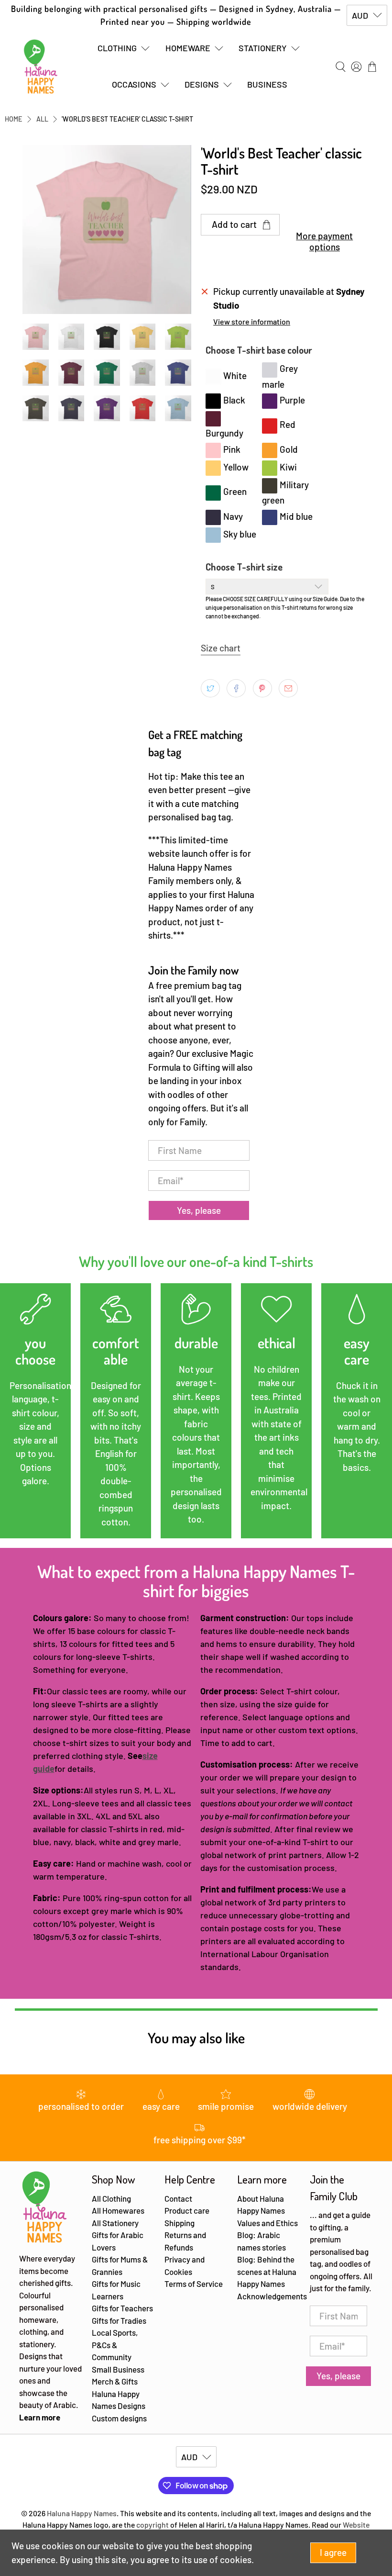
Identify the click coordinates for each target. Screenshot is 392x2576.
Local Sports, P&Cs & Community (115, 2345)
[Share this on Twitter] (210, 688)
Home (14, 119)
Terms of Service (194, 2284)
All (42, 119)
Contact (178, 2198)
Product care (187, 2210)
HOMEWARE (188, 48)
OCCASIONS (134, 84)
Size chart (221, 648)
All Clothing (111, 2198)
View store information (252, 321)
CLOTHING (117, 48)
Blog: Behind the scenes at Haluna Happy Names (267, 2271)
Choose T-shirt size (244, 567)
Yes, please (199, 1210)
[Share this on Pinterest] (262, 688)
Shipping (180, 2223)
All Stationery (115, 2223)
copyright (152, 2525)
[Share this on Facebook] (236, 688)
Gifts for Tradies (119, 2320)
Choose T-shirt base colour (259, 350)
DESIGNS (202, 84)
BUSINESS (267, 84)
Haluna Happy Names (82, 2513)
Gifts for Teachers (122, 2308)
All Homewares (118, 2210)
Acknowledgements (272, 2296)
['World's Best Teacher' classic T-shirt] (107, 230)
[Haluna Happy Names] (41, 67)
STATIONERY (263, 48)
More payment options (324, 241)
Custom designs (119, 2418)
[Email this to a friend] (288, 688)
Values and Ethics (267, 2223)
